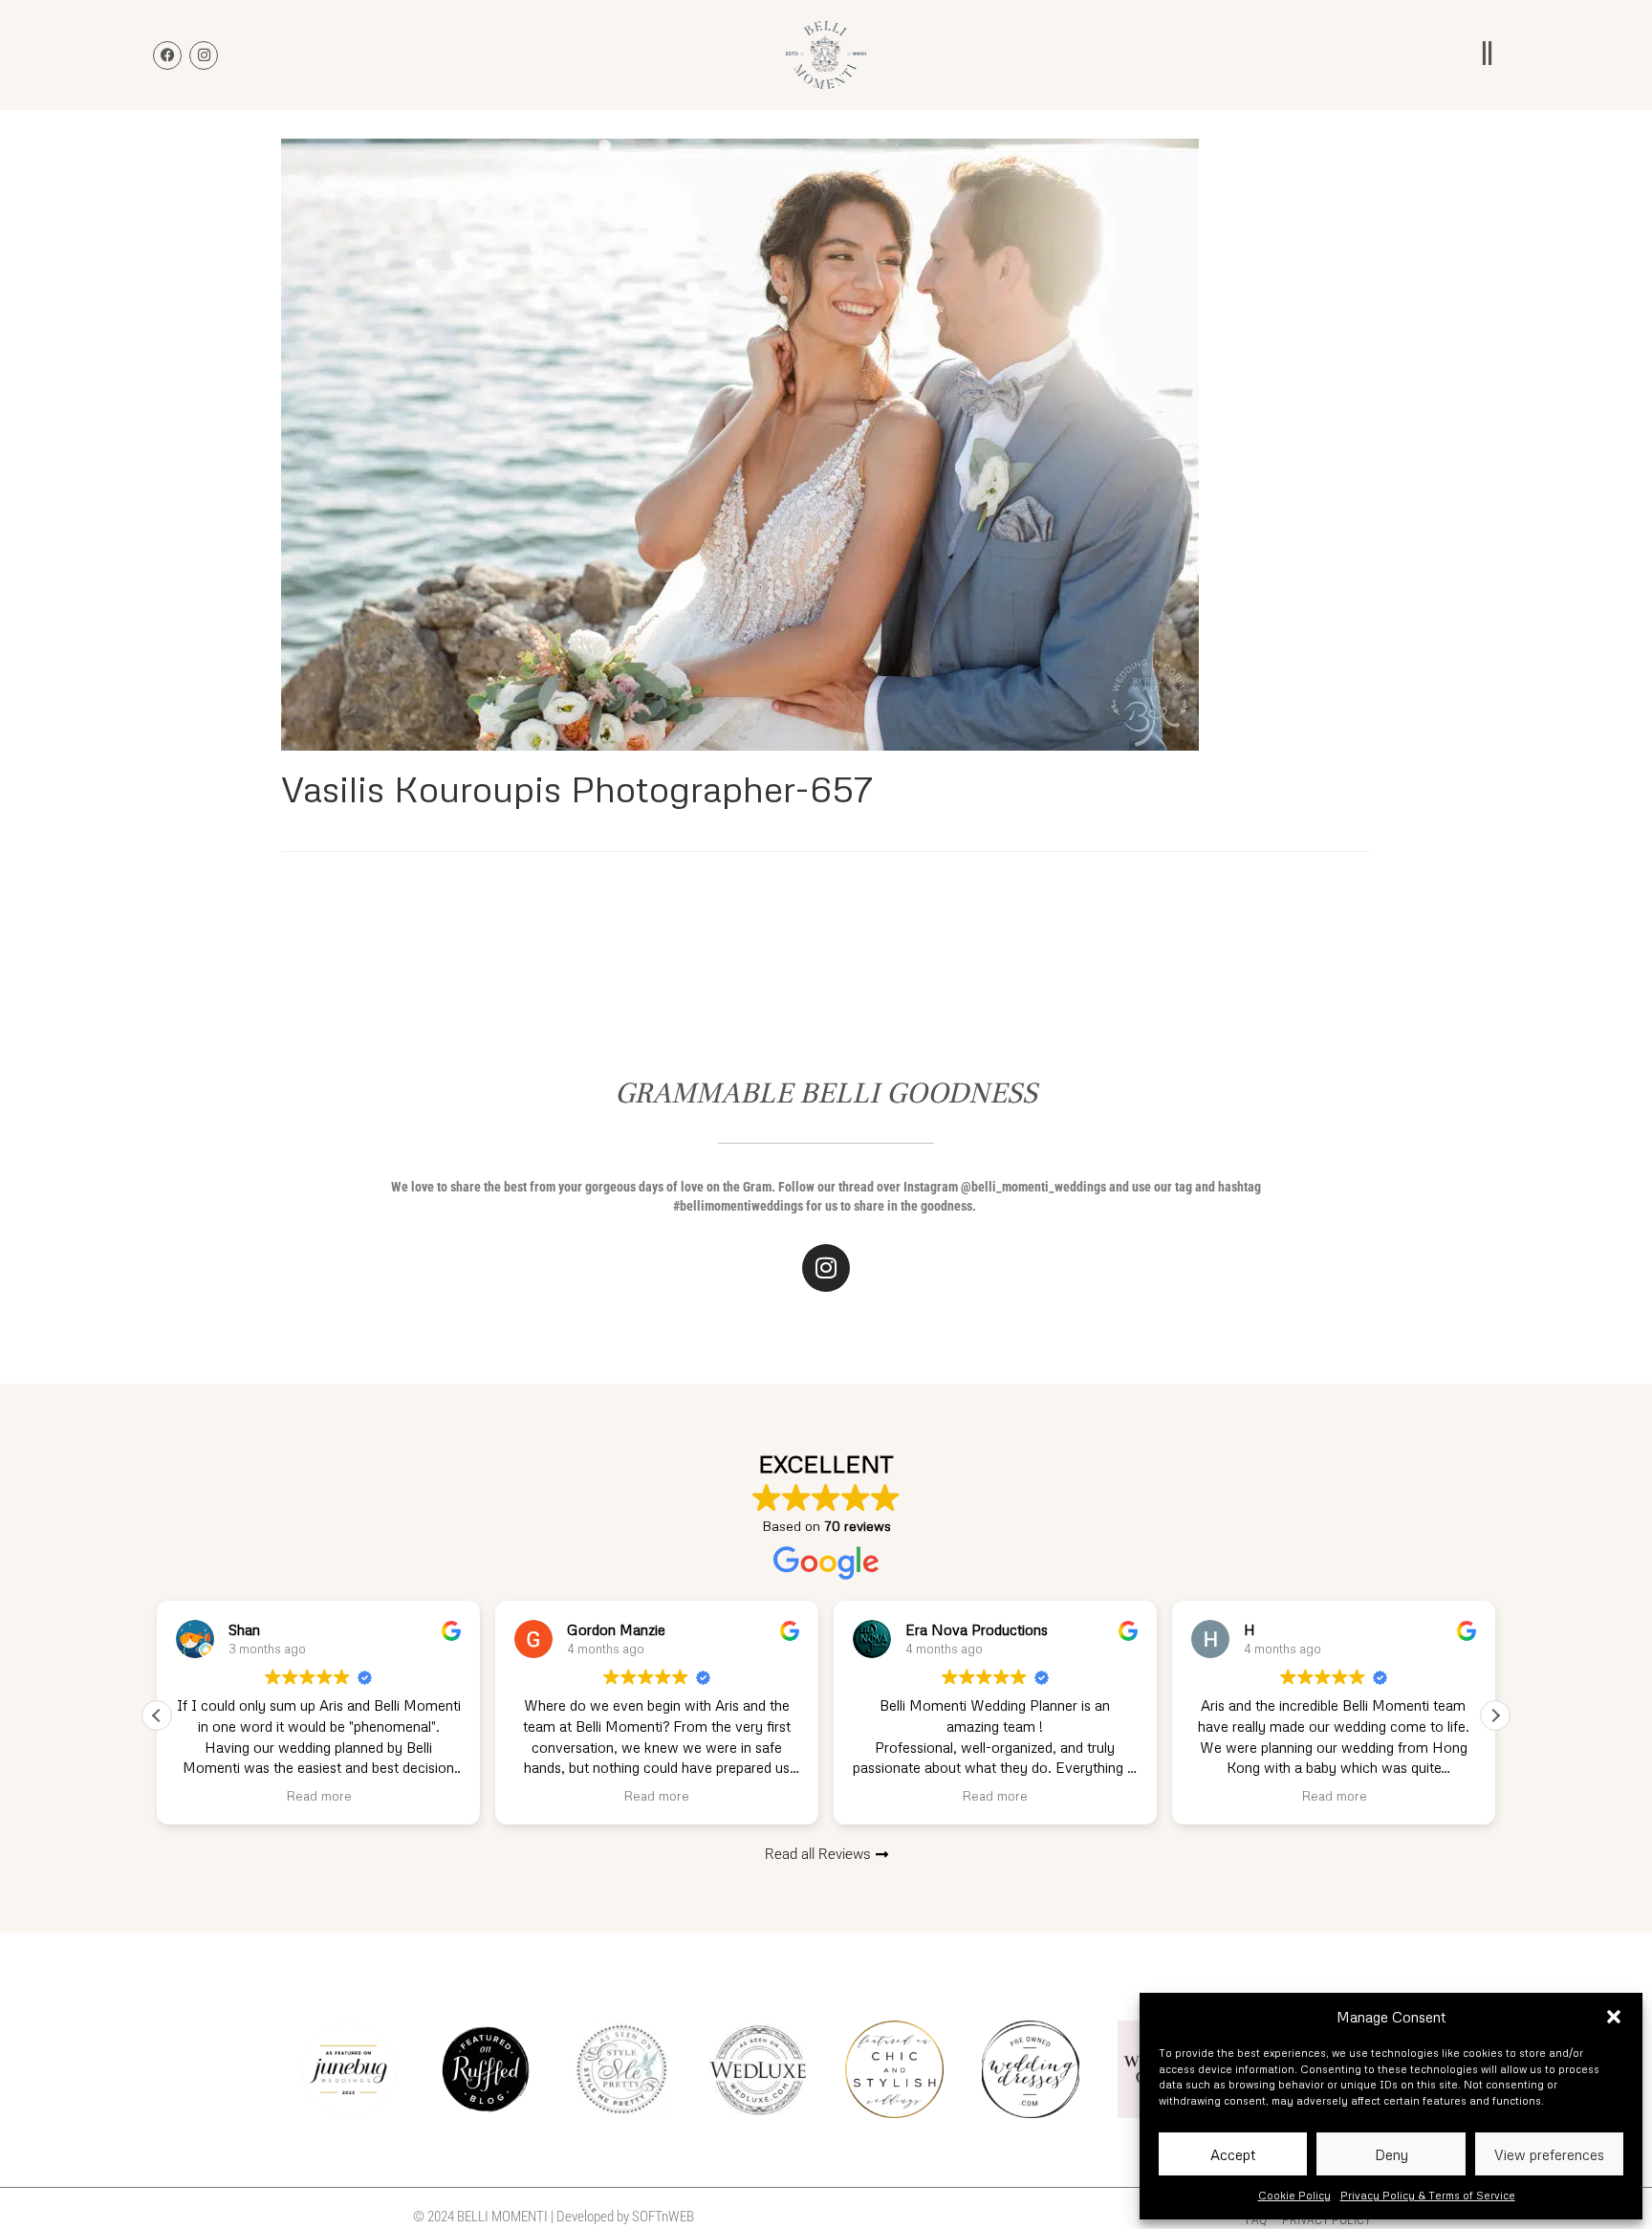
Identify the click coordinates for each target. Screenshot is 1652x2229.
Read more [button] (319, 1795)
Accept (1233, 2154)
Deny (1391, 2154)
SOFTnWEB (663, 2217)
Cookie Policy (1294, 2195)
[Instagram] (826, 1268)
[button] (1614, 2017)
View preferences (1549, 2154)
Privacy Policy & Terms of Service (1428, 2195)
